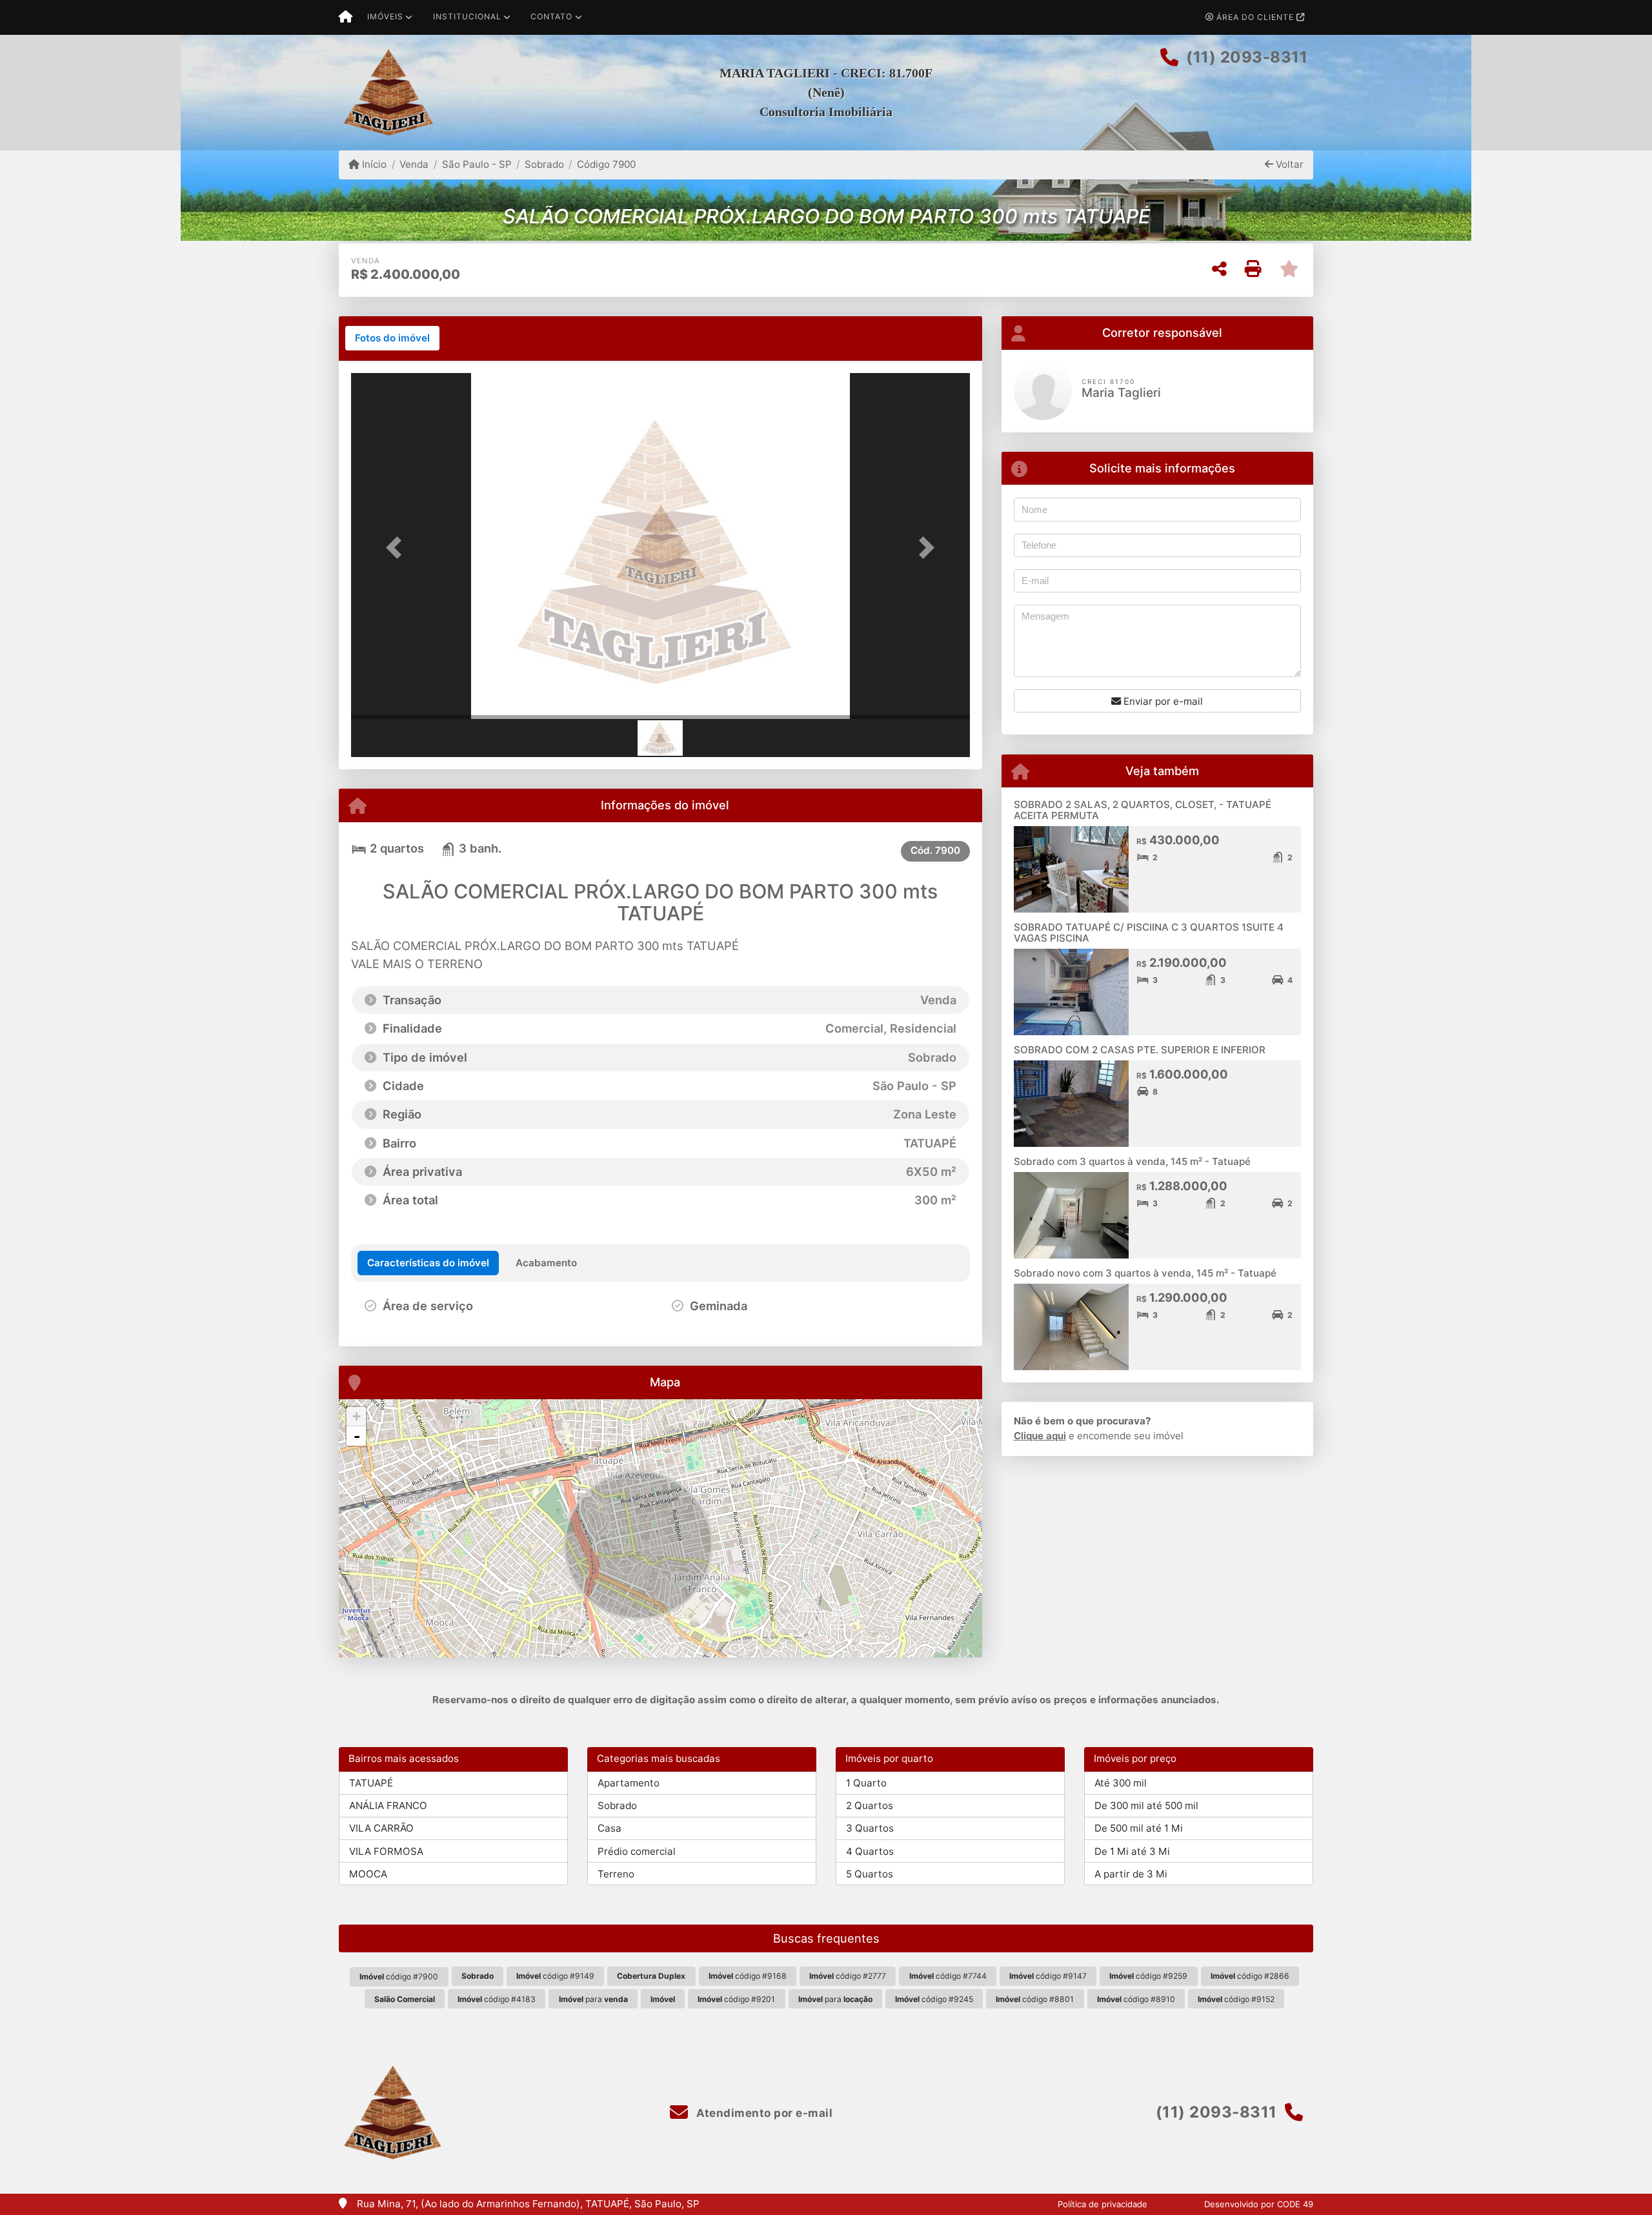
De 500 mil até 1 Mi (1139, 1828)
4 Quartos (870, 1851)
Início (373, 164)
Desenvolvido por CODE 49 (1259, 2204)
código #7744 (948, 1976)
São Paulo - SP (477, 164)
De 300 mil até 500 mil (1146, 1805)
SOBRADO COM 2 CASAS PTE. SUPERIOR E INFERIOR (1140, 1050)
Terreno (616, 1874)
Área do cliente (1255, 17)
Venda (414, 164)
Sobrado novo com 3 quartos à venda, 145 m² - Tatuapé (1145, 1273)
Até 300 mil (1121, 1783)
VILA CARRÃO (381, 1828)
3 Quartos (870, 1828)
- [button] (357, 1436)
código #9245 (934, 1999)
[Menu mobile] (346, 17)
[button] (398, 547)
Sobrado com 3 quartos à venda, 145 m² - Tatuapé (1132, 1161)
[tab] (392, 338)
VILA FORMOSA (386, 1851)
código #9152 (1236, 1999)
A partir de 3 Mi (1131, 1874)
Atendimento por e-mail (763, 2113)
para (593, 1999)
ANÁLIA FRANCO (388, 1805)
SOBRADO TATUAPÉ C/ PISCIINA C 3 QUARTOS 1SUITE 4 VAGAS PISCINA (1149, 933)
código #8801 (1035, 1999)
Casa (609, 1828)
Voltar (1288, 164)
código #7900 (399, 1977)
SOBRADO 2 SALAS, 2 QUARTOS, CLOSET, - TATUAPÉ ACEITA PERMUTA (1143, 810)
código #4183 (497, 1999)
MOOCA (368, 1874)
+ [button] (357, 1416)
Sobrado (544, 164)
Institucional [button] (467, 16)
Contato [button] (551, 16)
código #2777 (848, 1976)
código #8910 (1136, 1999)
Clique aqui (1040, 1436)
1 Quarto (866, 1783)
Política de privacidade (1103, 2204)
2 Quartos (870, 1805)
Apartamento (629, 1783)
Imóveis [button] (385, 16)
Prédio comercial (637, 1851)
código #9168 (748, 1976)
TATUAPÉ (371, 1783)
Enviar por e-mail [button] (1162, 701)
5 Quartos (870, 1874)
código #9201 (736, 1999)
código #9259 (1148, 1976)
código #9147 (1048, 1976)
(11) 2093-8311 (1247, 57)
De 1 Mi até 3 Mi (1132, 1851)
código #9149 (555, 1976)
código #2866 (1250, 1976)
